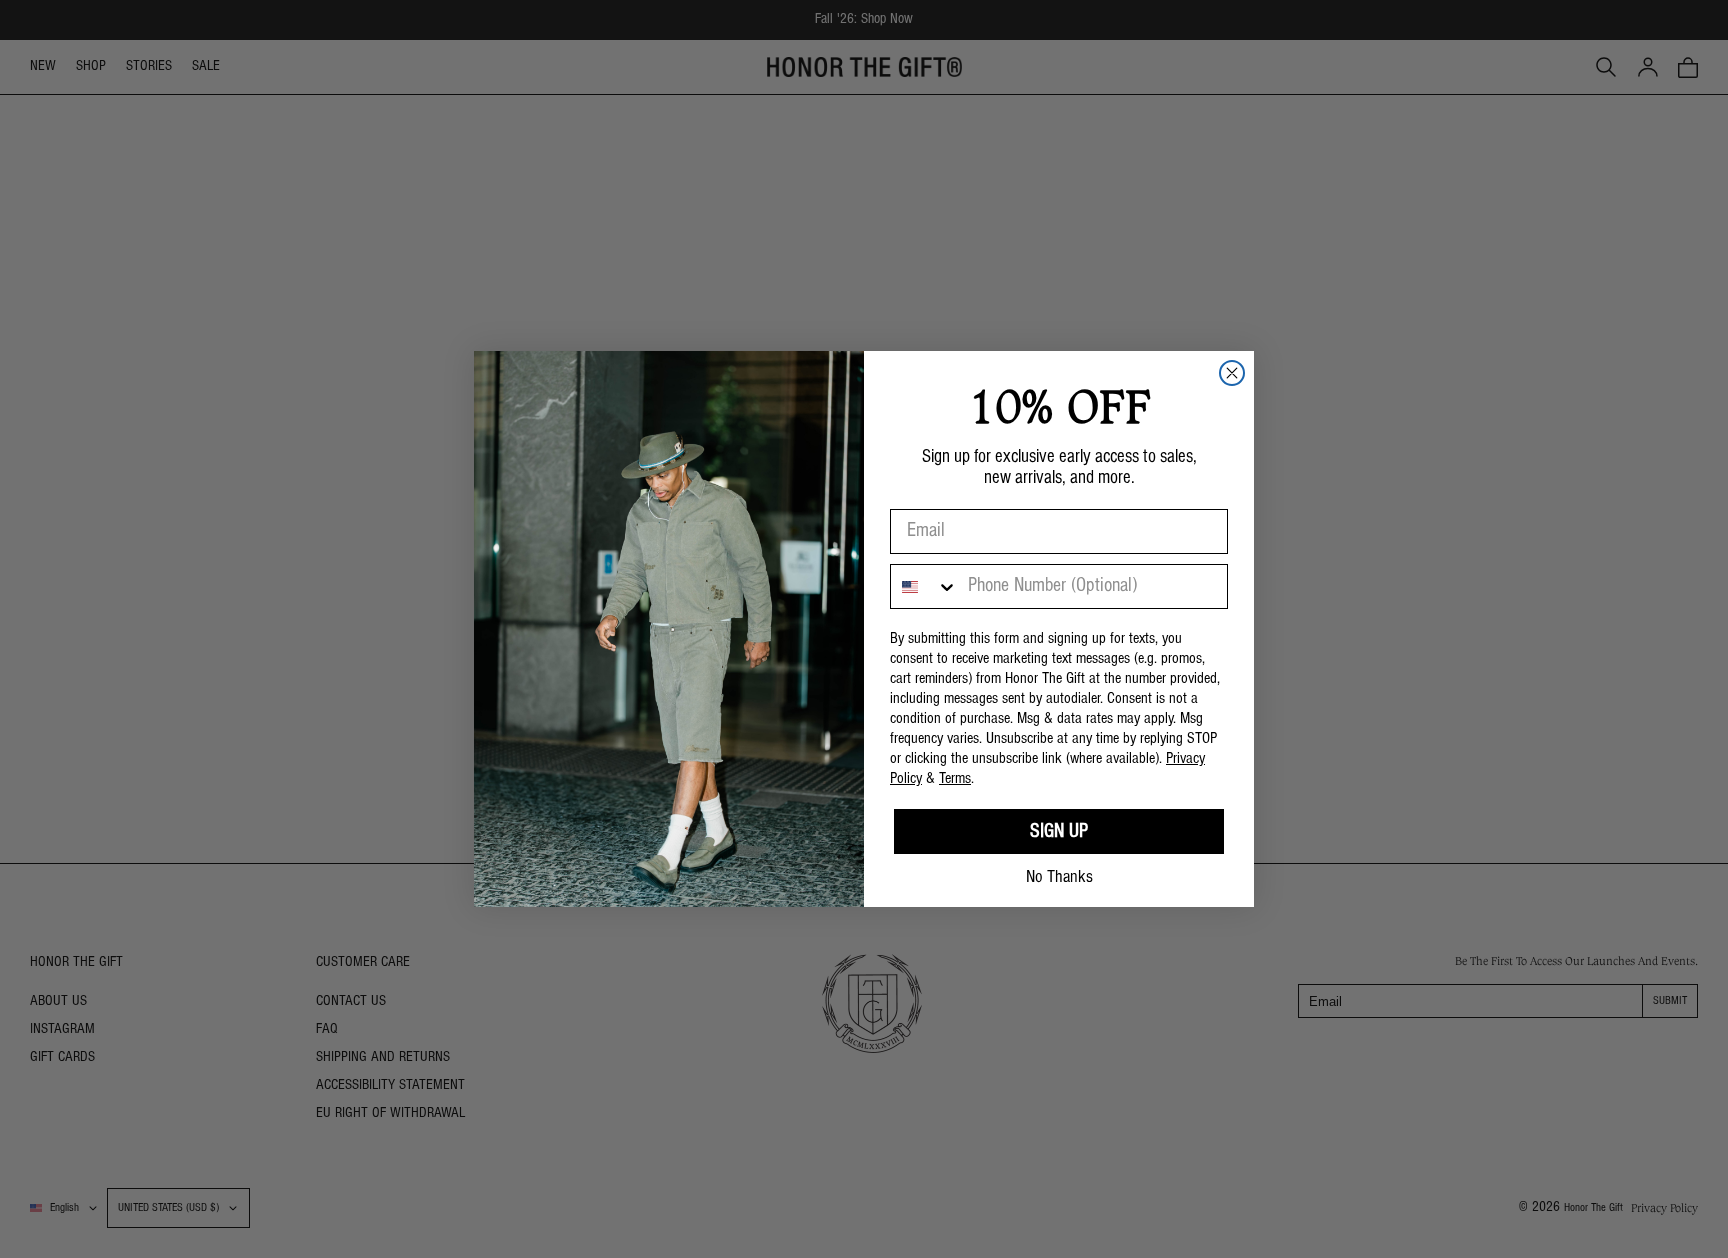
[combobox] (924, 586)
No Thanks (1059, 877)
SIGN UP (1059, 832)
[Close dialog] (1232, 373)
